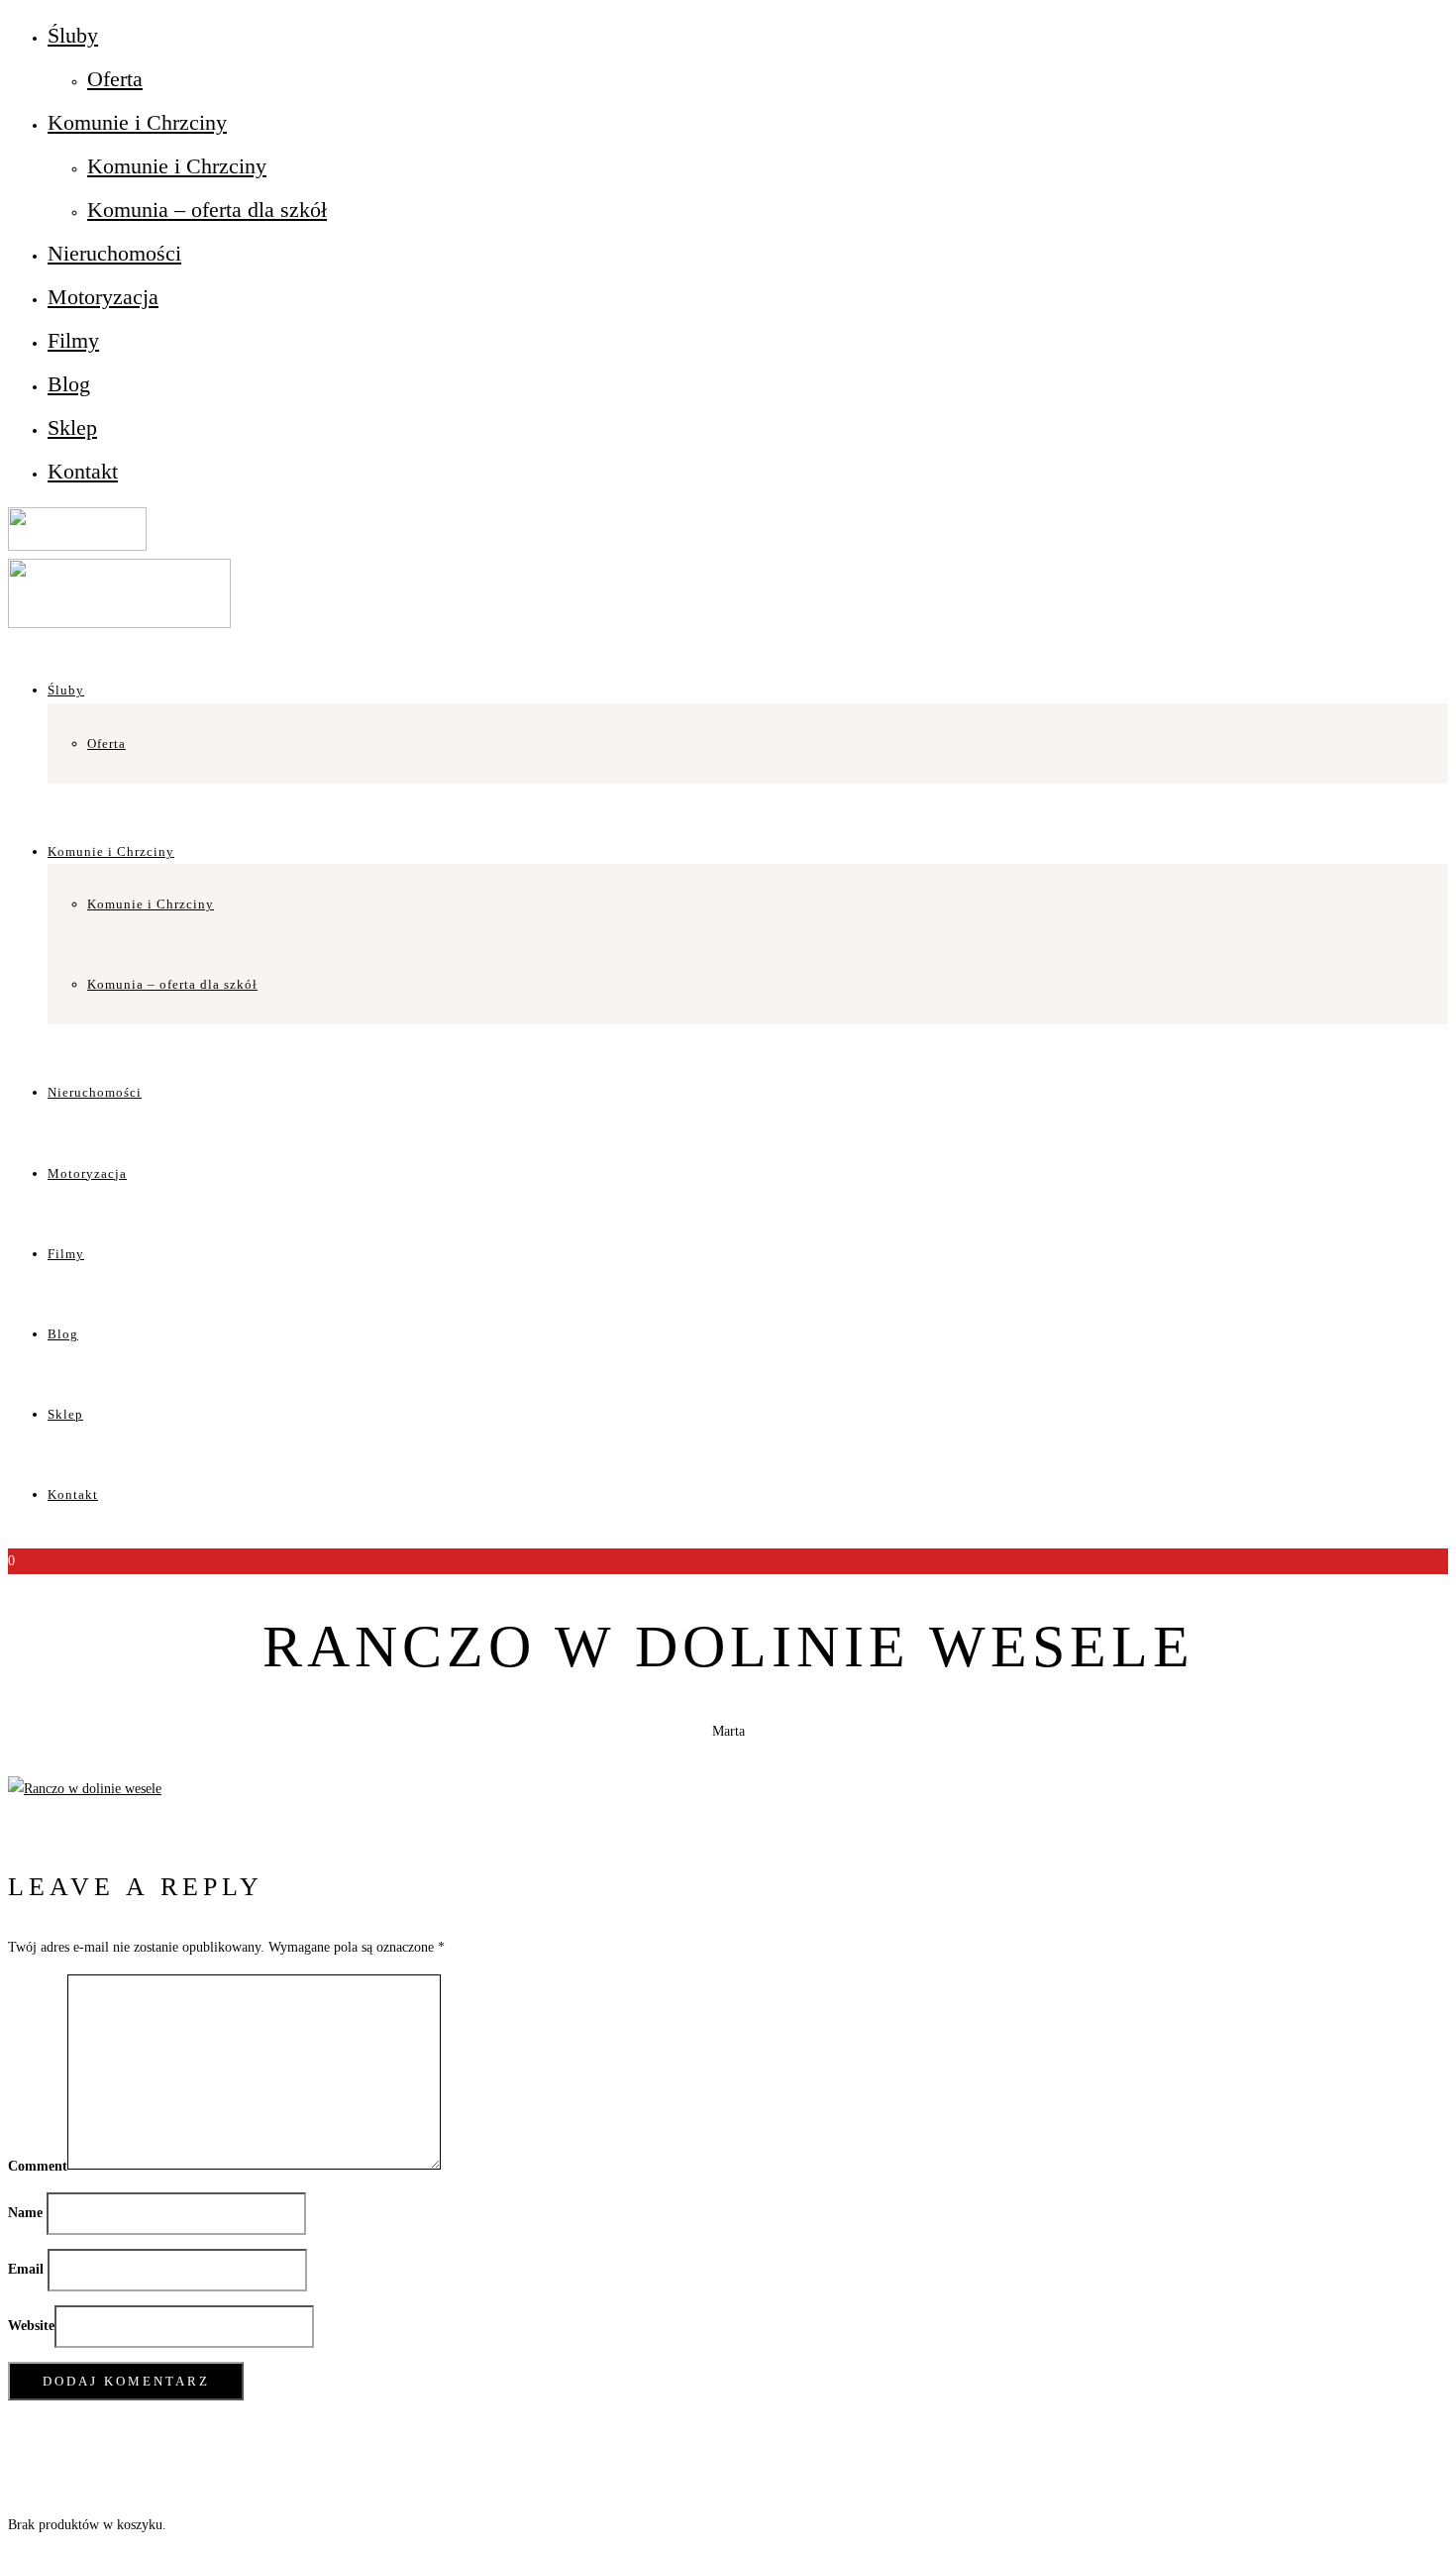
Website (31, 2326)
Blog (69, 384)
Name (25, 2213)
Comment (38, 2165)
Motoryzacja (103, 297)
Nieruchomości (114, 253)
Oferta (115, 79)
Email (26, 2269)
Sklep (72, 427)
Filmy (73, 340)
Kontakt (83, 471)
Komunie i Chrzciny (137, 122)
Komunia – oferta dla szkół (207, 210)
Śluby (73, 35)
